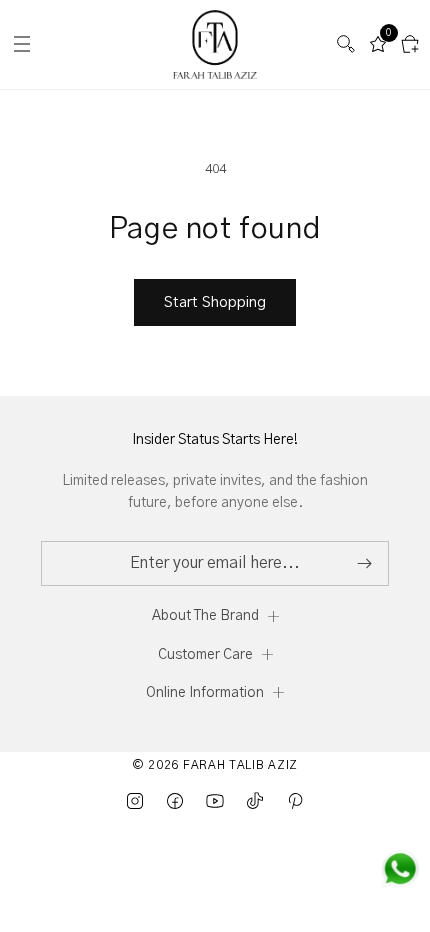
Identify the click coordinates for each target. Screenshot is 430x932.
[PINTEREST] (295, 801)
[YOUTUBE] (215, 801)
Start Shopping (215, 302)
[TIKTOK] (255, 801)
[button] (346, 44)
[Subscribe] (364, 563)
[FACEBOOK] (175, 801)
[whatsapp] (400, 869)
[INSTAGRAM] (135, 801)
